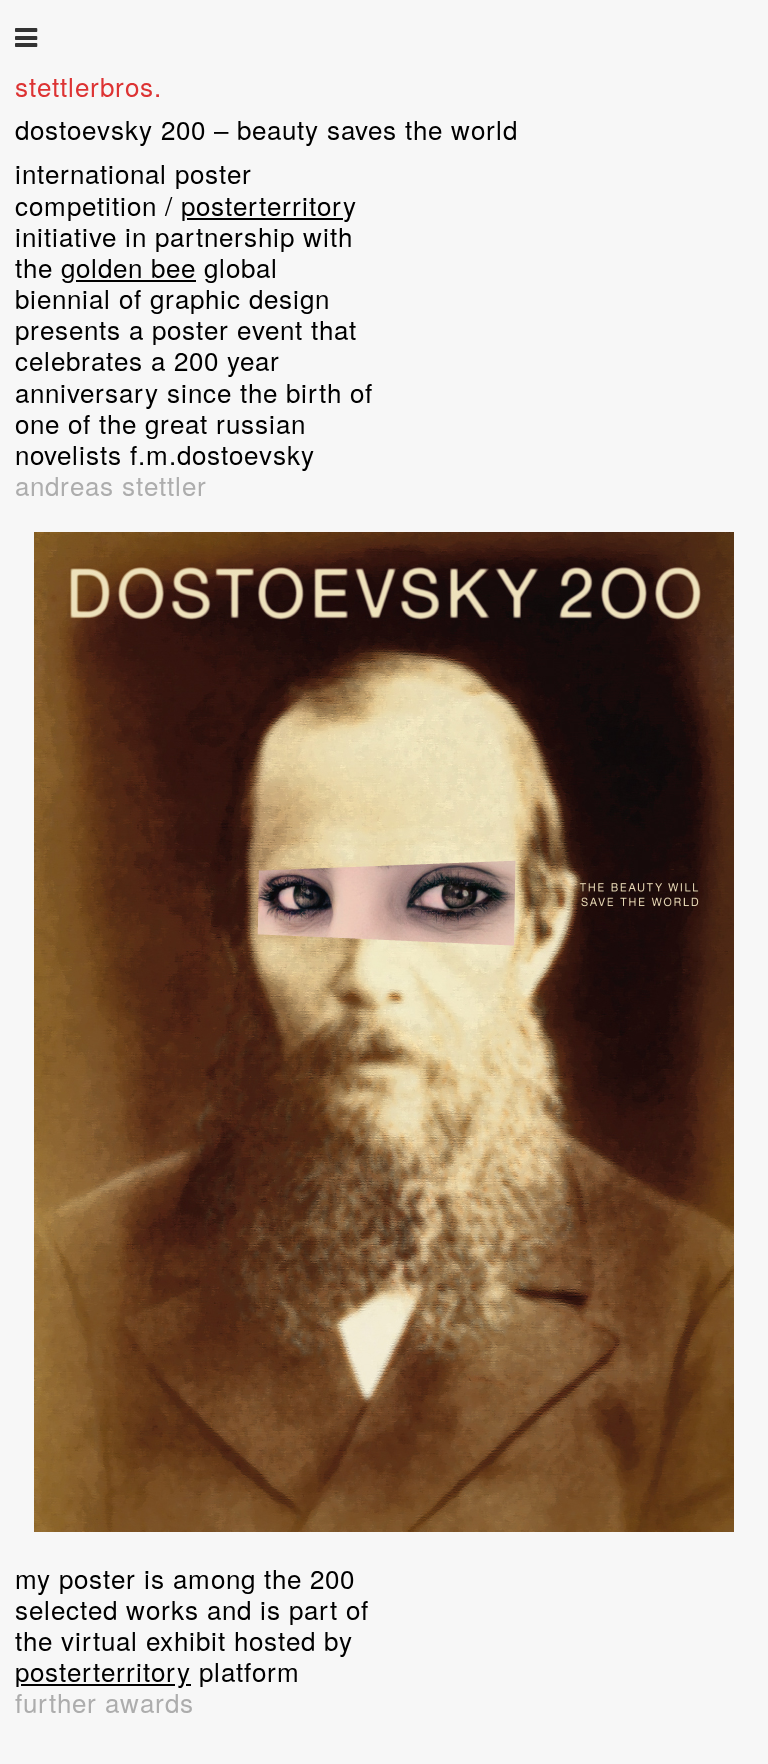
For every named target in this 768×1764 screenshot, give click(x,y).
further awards (104, 1701)
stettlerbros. (88, 85)
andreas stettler (111, 484)
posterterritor (96, 1670)
